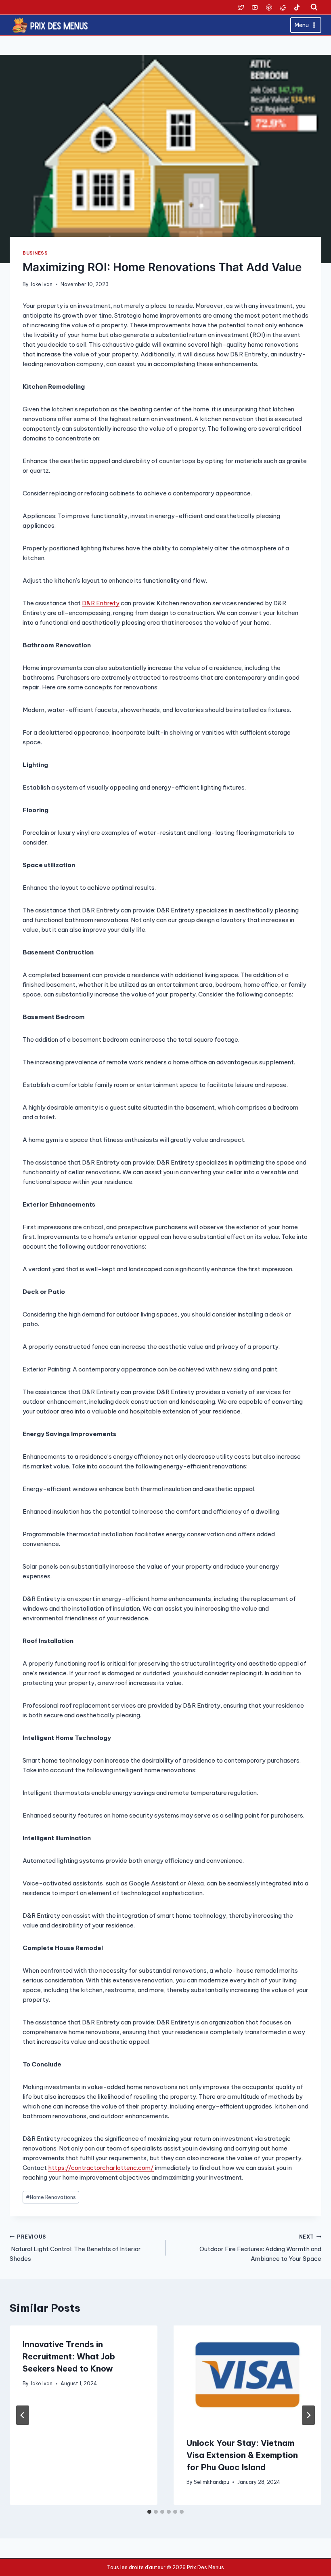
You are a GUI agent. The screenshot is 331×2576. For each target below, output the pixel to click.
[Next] (308, 2415)
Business (35, 253)
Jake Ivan (41, 284)
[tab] (149, 2512)
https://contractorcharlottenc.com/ (101, 2168)
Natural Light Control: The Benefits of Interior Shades (75, 2248)
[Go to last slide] (23, 2415)
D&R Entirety (101, 603)
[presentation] (247, 2375)
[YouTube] (255, 7)
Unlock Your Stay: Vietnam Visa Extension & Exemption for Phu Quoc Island (242, 2455)
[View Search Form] (314, 7)
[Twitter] (241, 7)
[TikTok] (297, 7)
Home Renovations (51, 2197)
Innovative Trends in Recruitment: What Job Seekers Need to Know (69, 2356)
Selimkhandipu (212, 2482)
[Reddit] (283, 7)
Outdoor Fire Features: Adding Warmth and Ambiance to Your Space (260, 2248)
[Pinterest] (269, 7)
